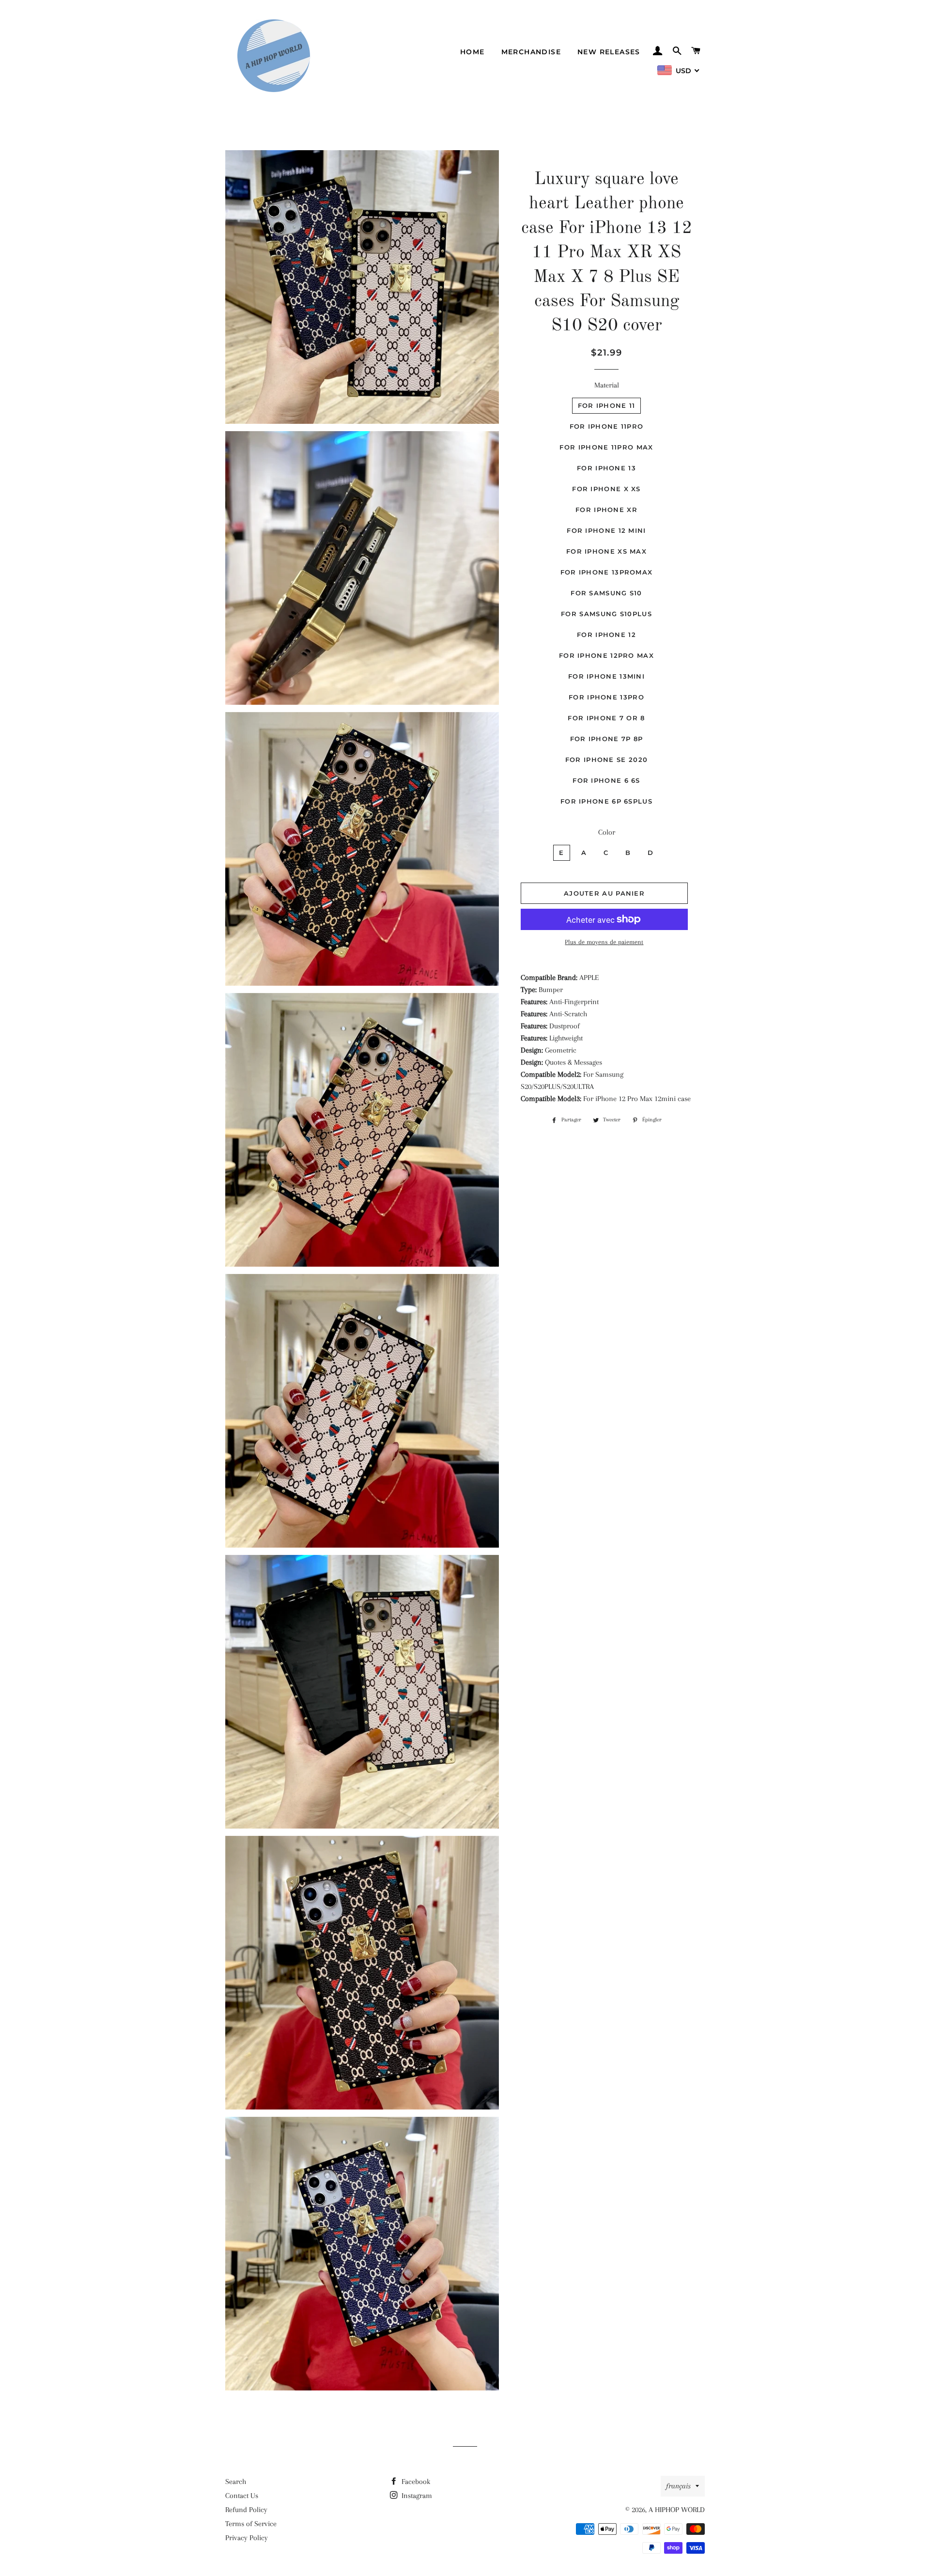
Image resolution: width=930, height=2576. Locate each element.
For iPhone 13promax (607, 572)
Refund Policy (246, 2510)
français (678, 2486)
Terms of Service (251, 2524)
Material (607, 385)
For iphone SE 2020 (606, 760)
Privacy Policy (247, 2538)
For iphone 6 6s (606, 780)
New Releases (609, 52)
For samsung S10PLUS (606, 614)
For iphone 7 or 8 (606, 718)
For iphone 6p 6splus (606, 801)
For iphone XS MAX (606, 551)
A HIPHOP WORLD (677, 2510)
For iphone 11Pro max (606, 447)
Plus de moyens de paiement (604, 942)
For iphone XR (606, 510)
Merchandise (531, 52)
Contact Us (242, 2496)
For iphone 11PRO (607, 426)
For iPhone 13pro (606, 697)
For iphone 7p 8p (607, 739)
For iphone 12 (606, 635)
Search (236, 2482)
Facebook (415, 2482)
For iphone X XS (606, 489)
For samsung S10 (606, 593)
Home (473, 52)
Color (607, 832)
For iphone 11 (607, 405)
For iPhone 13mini (606, 676)
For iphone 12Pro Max (606, 655)
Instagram (416, 2496)
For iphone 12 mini (606, 530)
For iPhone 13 (606, 468)
